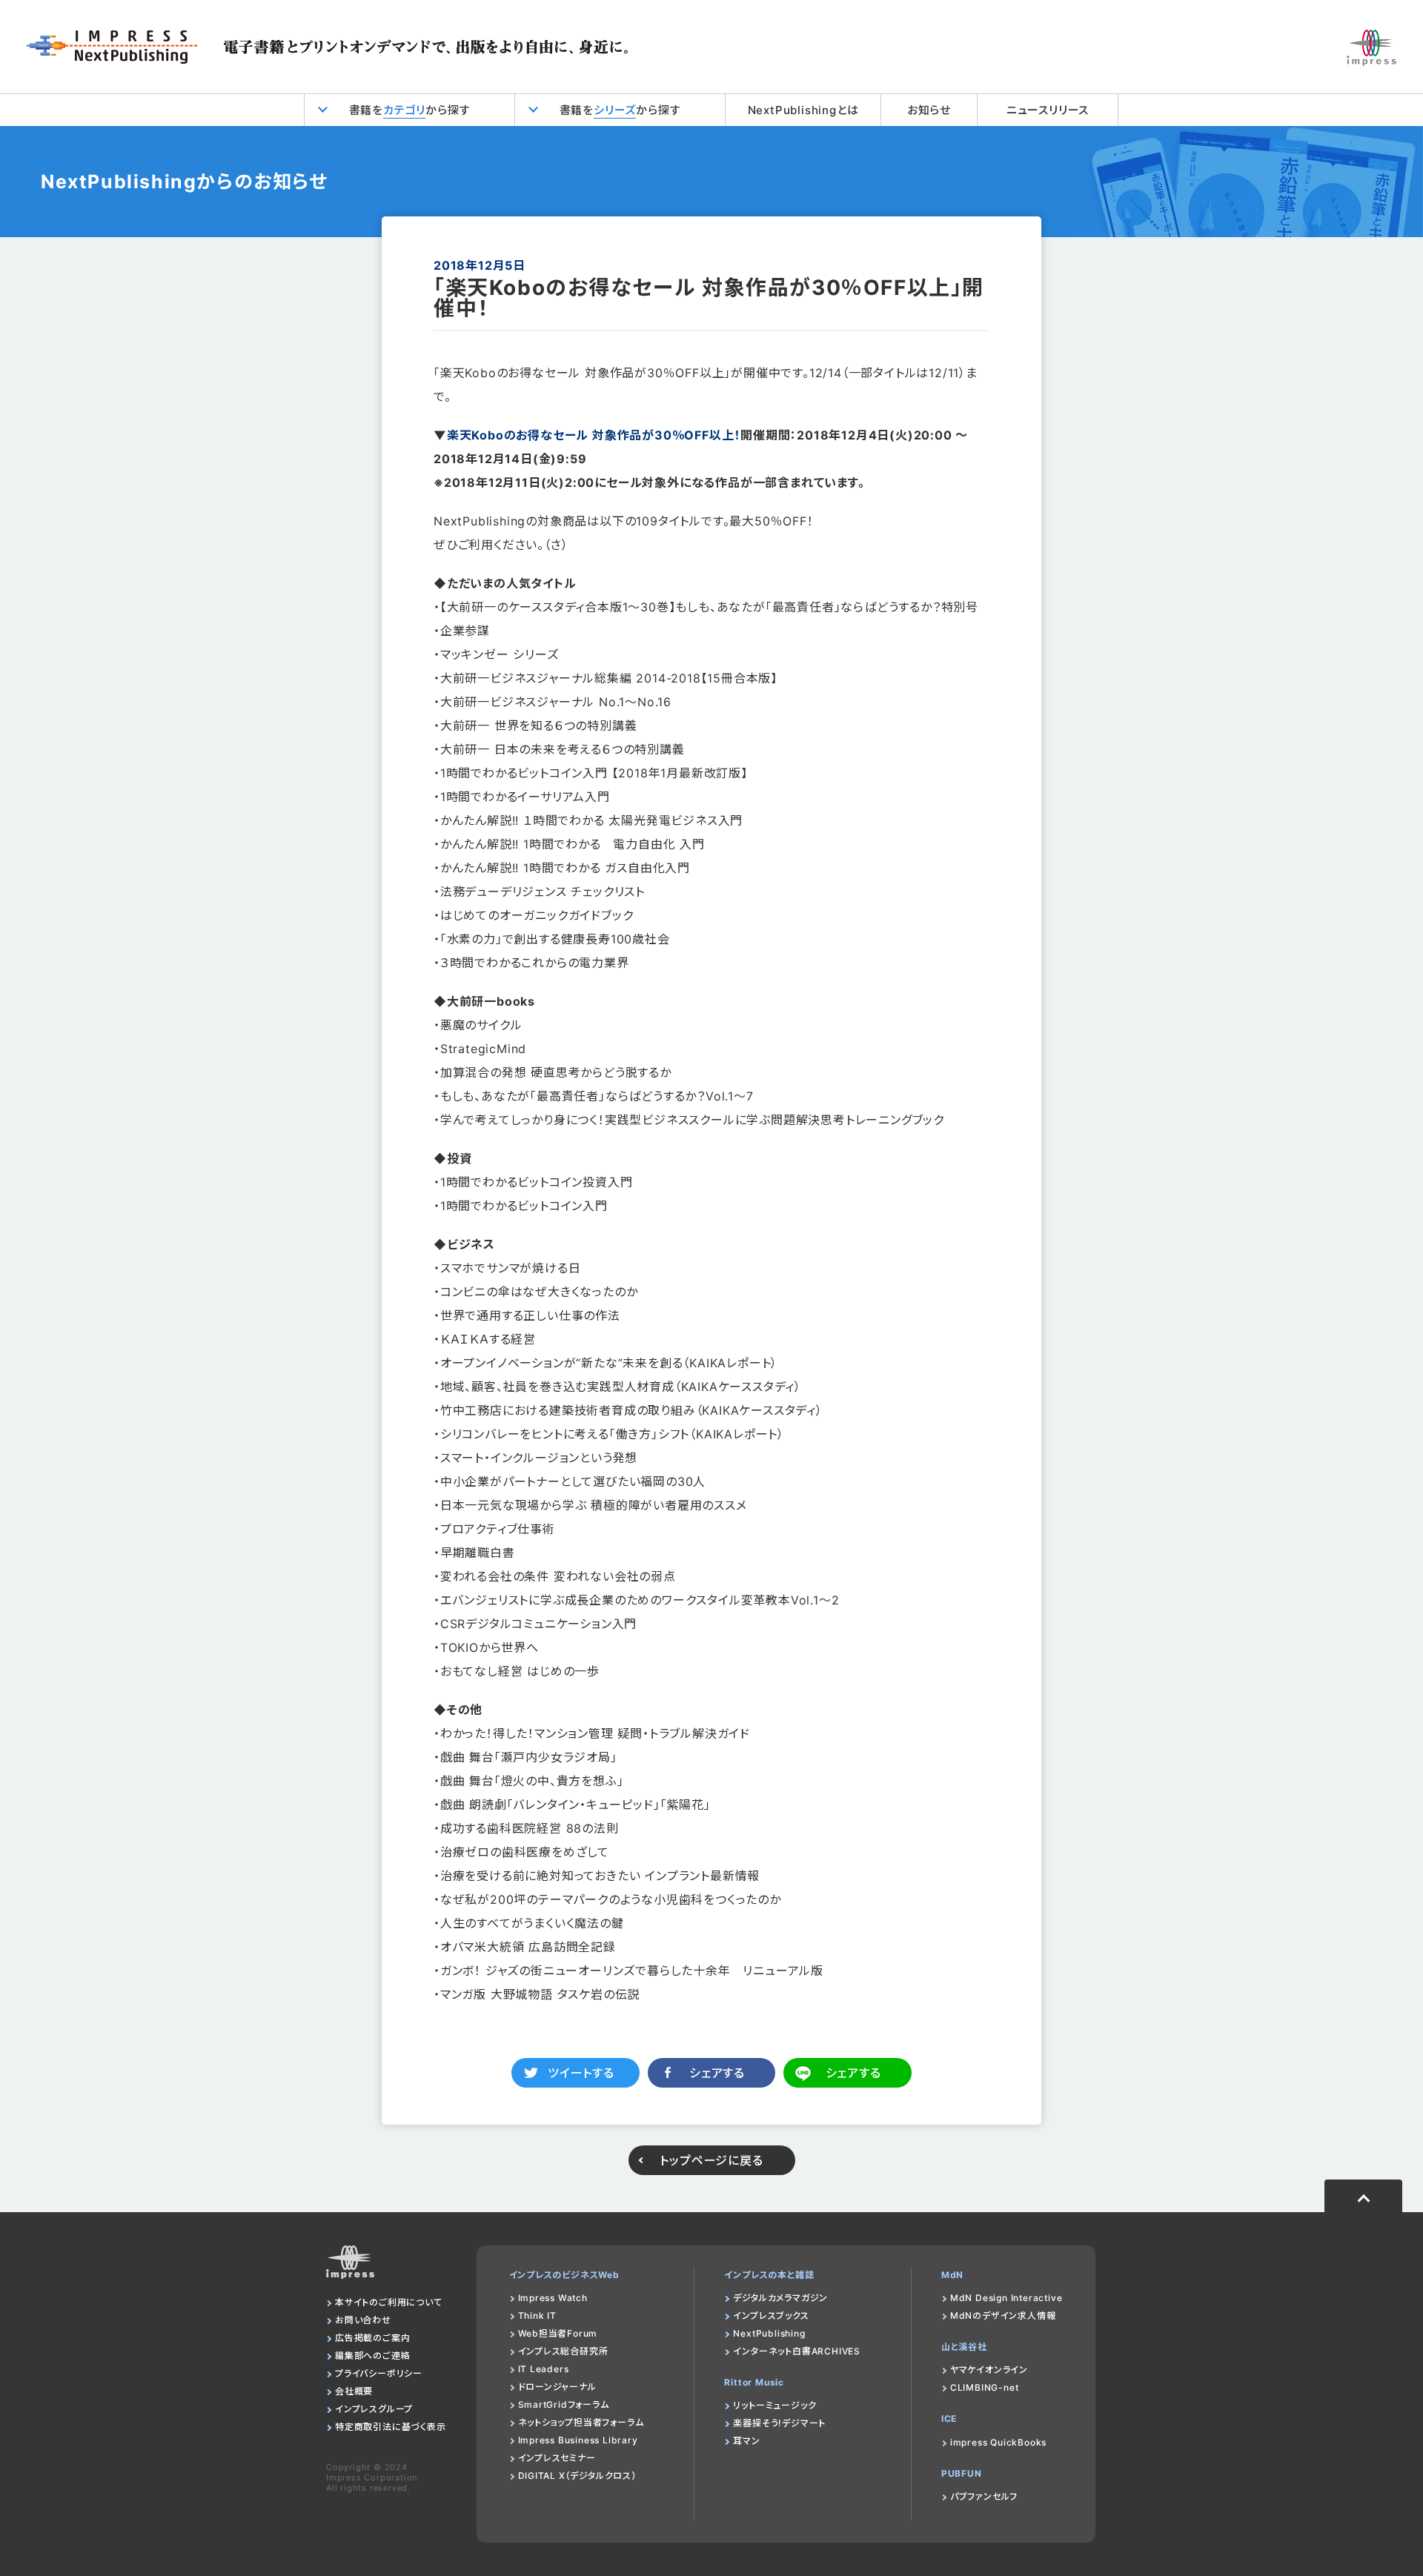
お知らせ (929, 110)
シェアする (717, 2073)
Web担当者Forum (558, 2333)
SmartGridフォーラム (564, 2404)
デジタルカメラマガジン (780, 2298)
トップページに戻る (711, 2160)
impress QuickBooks (998, 2442)
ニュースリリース (1048, 110)
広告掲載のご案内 (372, 2338)
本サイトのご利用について (389, 2302)
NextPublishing (769, 2333)
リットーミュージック (774, 2405)
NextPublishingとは (803, 110)
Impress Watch (553, 2298)
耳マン (746, 2441)
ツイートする (581, 2073)
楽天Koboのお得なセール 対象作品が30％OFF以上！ (594, 435)
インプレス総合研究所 (563, 2351)
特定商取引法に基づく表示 (391, 2427)
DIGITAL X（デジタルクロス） (577, 2476)
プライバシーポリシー (379, 2373)
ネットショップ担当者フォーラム (581, 2422)
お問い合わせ (363, 2320)
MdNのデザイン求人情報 (1003, 2316)
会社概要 (354, 2391)
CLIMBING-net (985, 2387)
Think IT (537, 2316)
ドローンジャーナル (557, 2387)
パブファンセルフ (984, 2496)
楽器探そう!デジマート (779, 2423)
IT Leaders (544, 2369)
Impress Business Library (578, 2440)
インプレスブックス (771, 2316)
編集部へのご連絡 (372, 2356)
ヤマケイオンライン (989, 2370)
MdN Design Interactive (1006, 2298)
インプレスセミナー (557, 2458)
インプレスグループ (374, 2409)
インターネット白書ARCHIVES (797, 2351)
